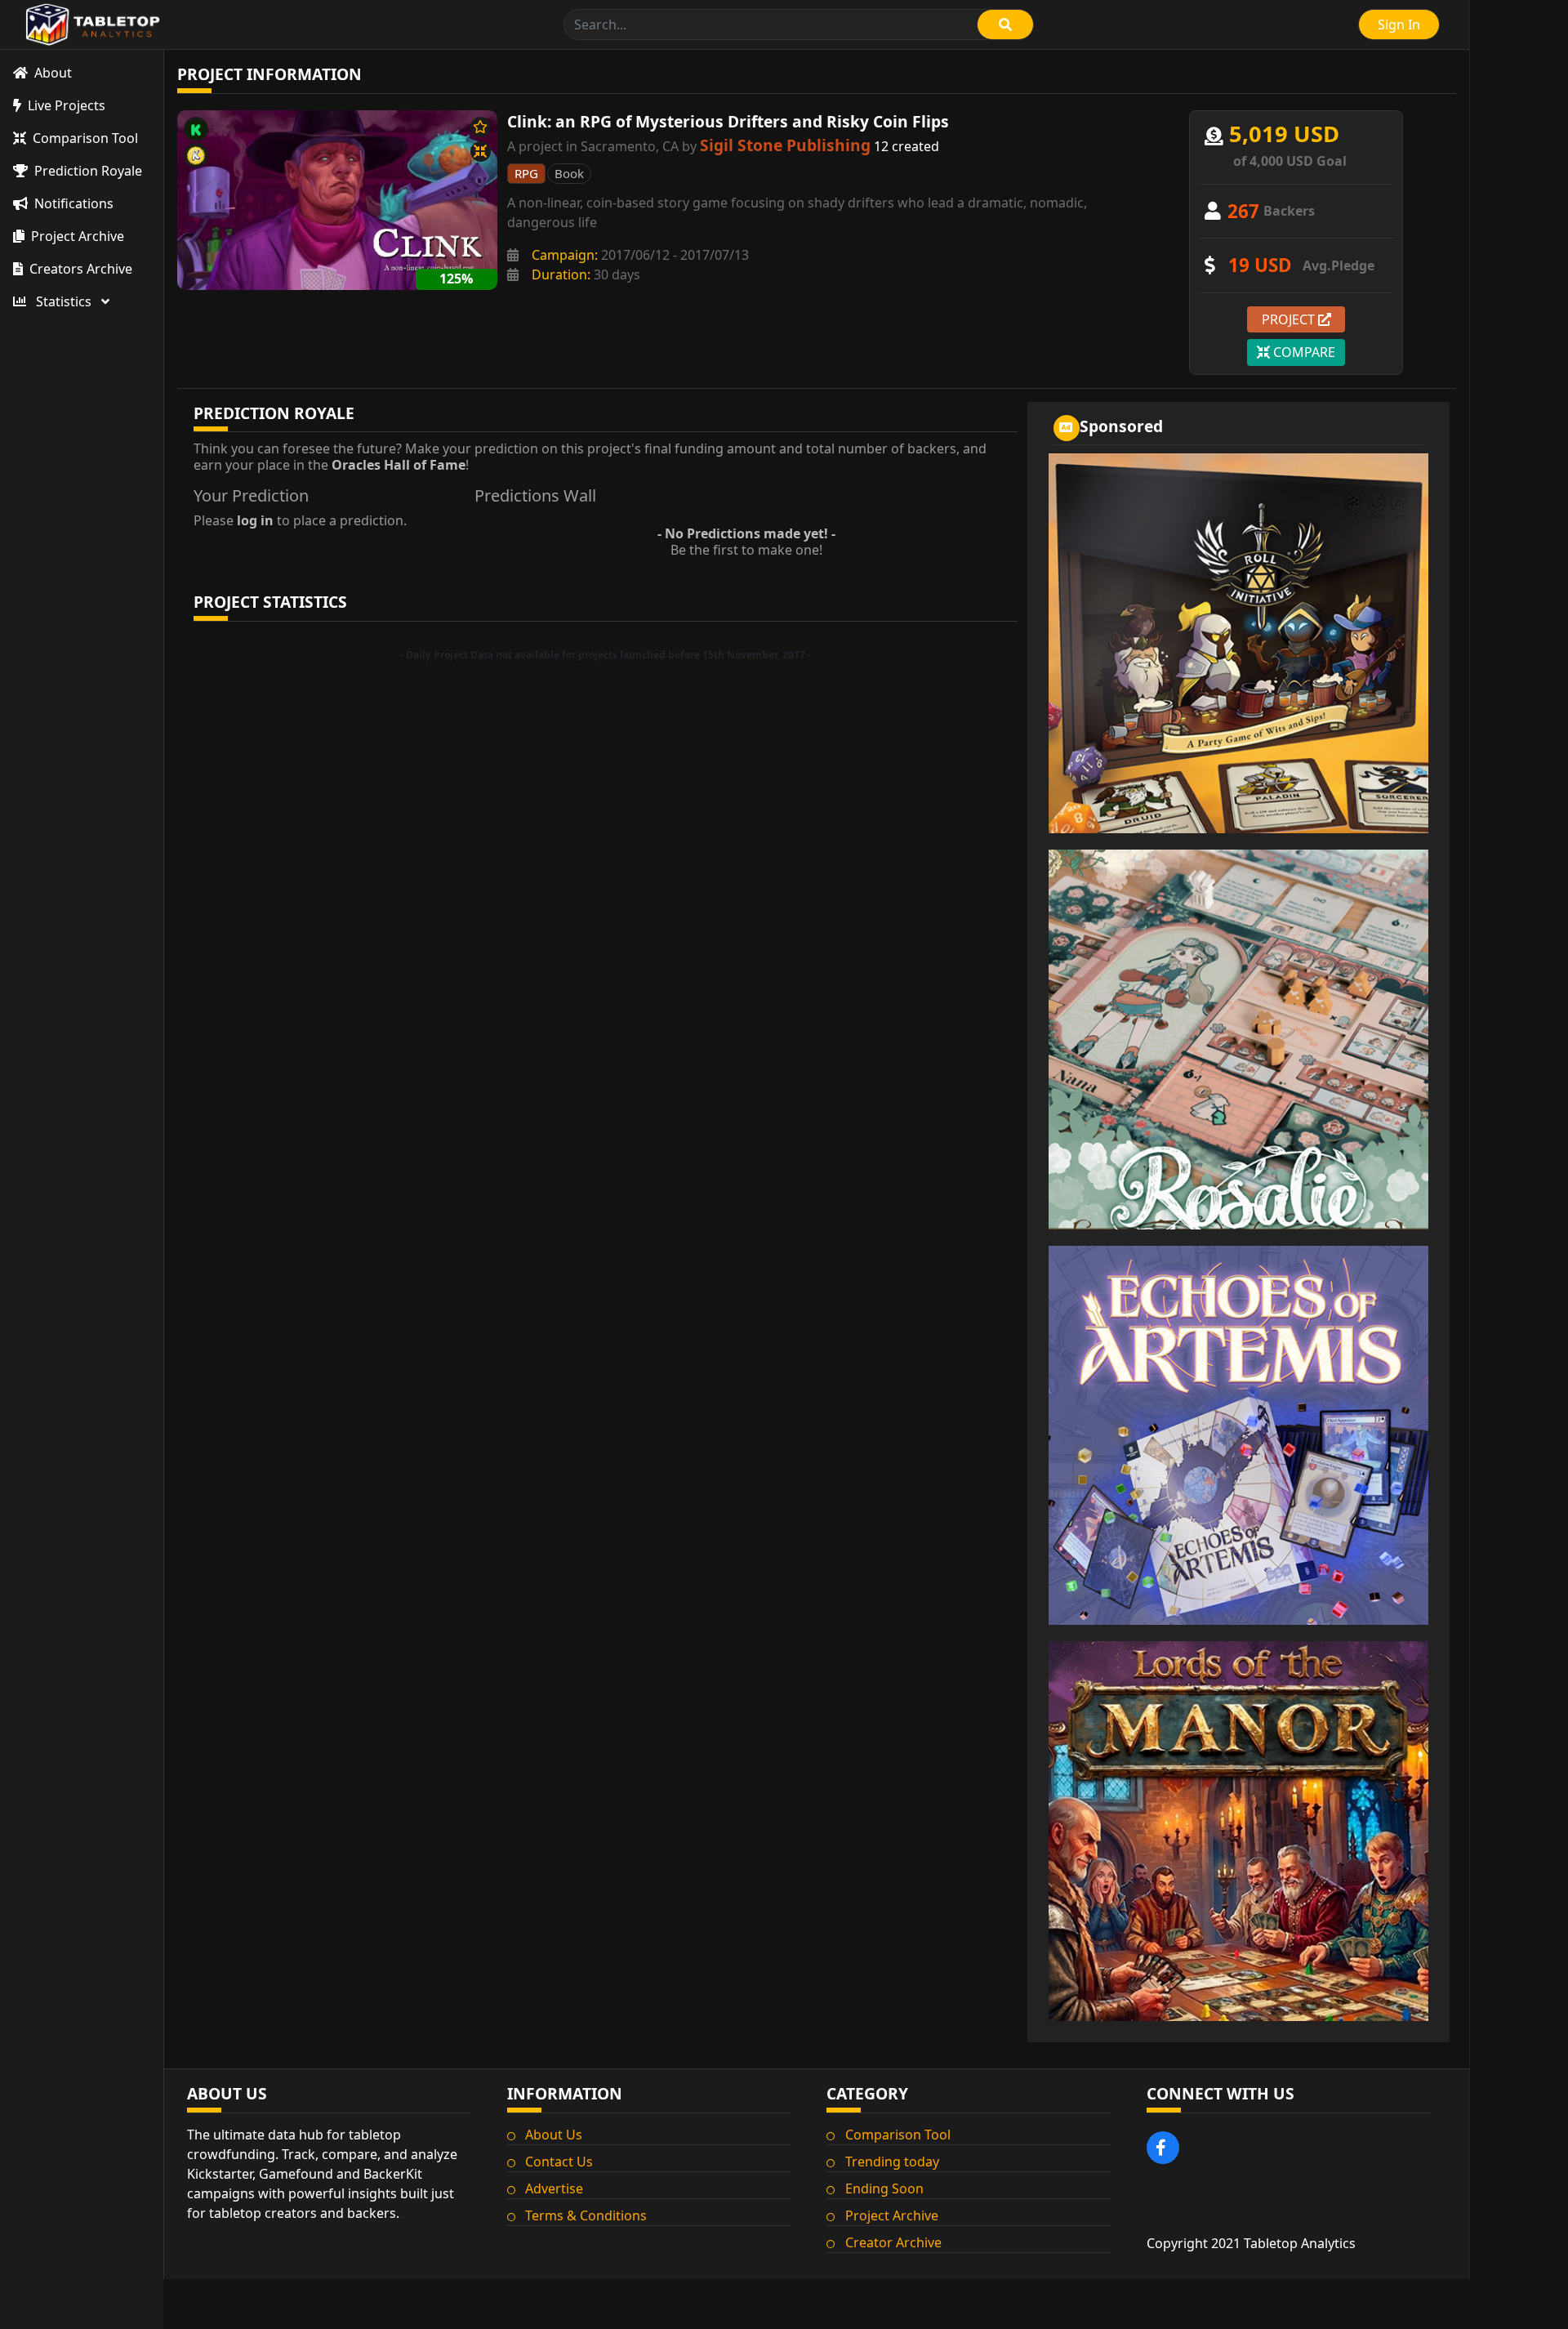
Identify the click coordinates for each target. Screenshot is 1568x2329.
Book (569, 173)
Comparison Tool (898, 2135)
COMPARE (1303, 352)
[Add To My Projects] (481, 127)
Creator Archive (893, 2242)
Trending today (892, 2162)
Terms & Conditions (586, 2215)
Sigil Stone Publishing (785, 145)
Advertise (554, 2188)
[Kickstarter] (196, 129)
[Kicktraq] (196, 155)
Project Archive (892, 2215)
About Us (554, 2135)
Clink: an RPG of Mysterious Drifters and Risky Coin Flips (728, 121)
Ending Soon (884, 2188)
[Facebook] (1163, 2148)
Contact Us (559, 2162)
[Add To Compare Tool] (481, 152)
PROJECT (1290, 319)
